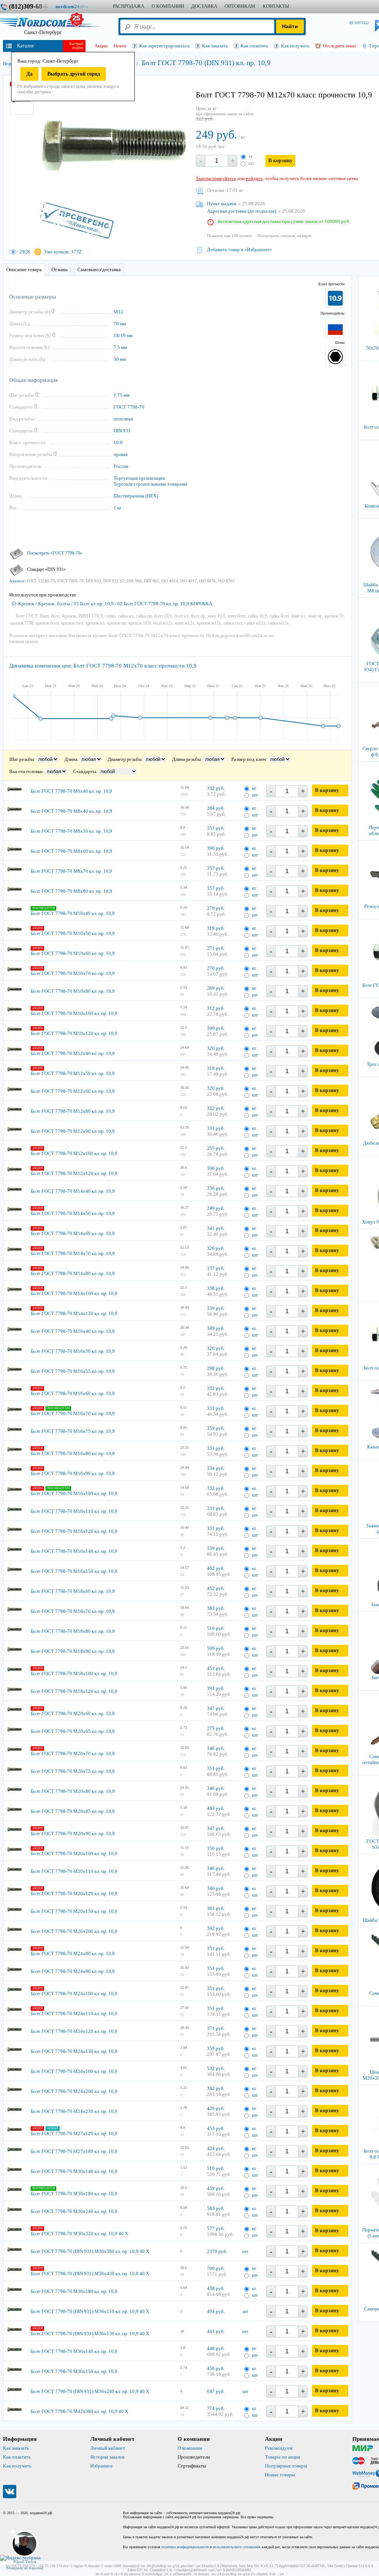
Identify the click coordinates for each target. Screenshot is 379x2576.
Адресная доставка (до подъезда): (242, 211)
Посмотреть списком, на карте (285, 236)
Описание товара (24, 269)
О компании (190, 2448)
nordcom (78, 6)
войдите (254, 178)
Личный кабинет (108, 2448)
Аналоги (17, 581)
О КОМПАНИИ (168, 6)
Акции (101, 46)
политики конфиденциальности (185, 2547)
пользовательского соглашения (237, 2547)
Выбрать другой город (74, 74)
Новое (120, 46)
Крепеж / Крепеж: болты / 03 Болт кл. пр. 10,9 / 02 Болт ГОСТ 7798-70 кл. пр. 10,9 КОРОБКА (115, 604)
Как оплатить (17, 2457)
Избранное (102, 2466)
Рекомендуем (279, 2448)
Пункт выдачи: (222, 204)
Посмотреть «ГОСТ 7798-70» (55, 553)
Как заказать (16, 2448)
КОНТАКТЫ (276, 6)
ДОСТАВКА (204, 6)
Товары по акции (283, 2457)
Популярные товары (286, 2466)
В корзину (280, 161)
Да (29, 74)
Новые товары (280, 2475)
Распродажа (129, 6)
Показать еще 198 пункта (229, 236)
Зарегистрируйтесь (216, 178)
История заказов (107, 2457)
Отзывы (60, 269)
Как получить (17, 2466)
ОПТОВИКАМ (240, 6)
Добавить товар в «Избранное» (239, 249)
